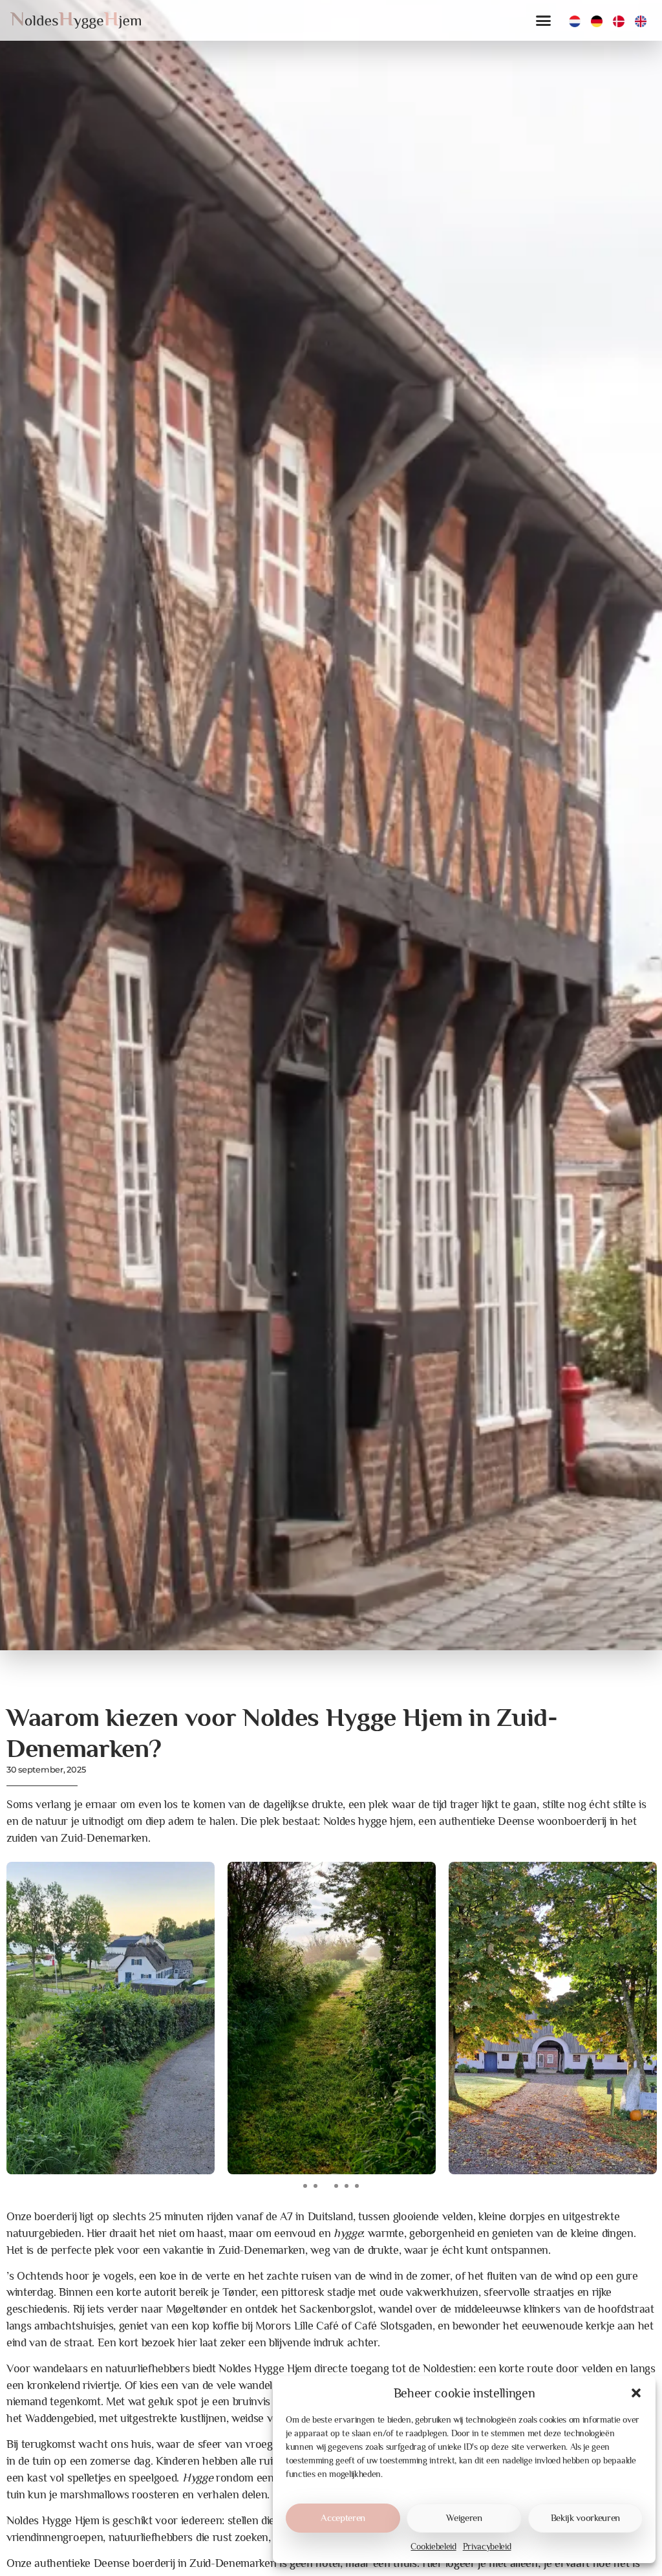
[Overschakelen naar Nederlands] (575, 21)
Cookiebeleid (433, 2546)
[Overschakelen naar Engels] (641, 21)
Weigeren (464, 2517)
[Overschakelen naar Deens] (619, 21)
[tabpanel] (111, 2018)
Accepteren (343, 2517)
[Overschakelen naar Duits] (597, 21)
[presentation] (305, 2186)
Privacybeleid (487, 2546)
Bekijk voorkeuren (586, 2517)
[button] (636, 2393)
